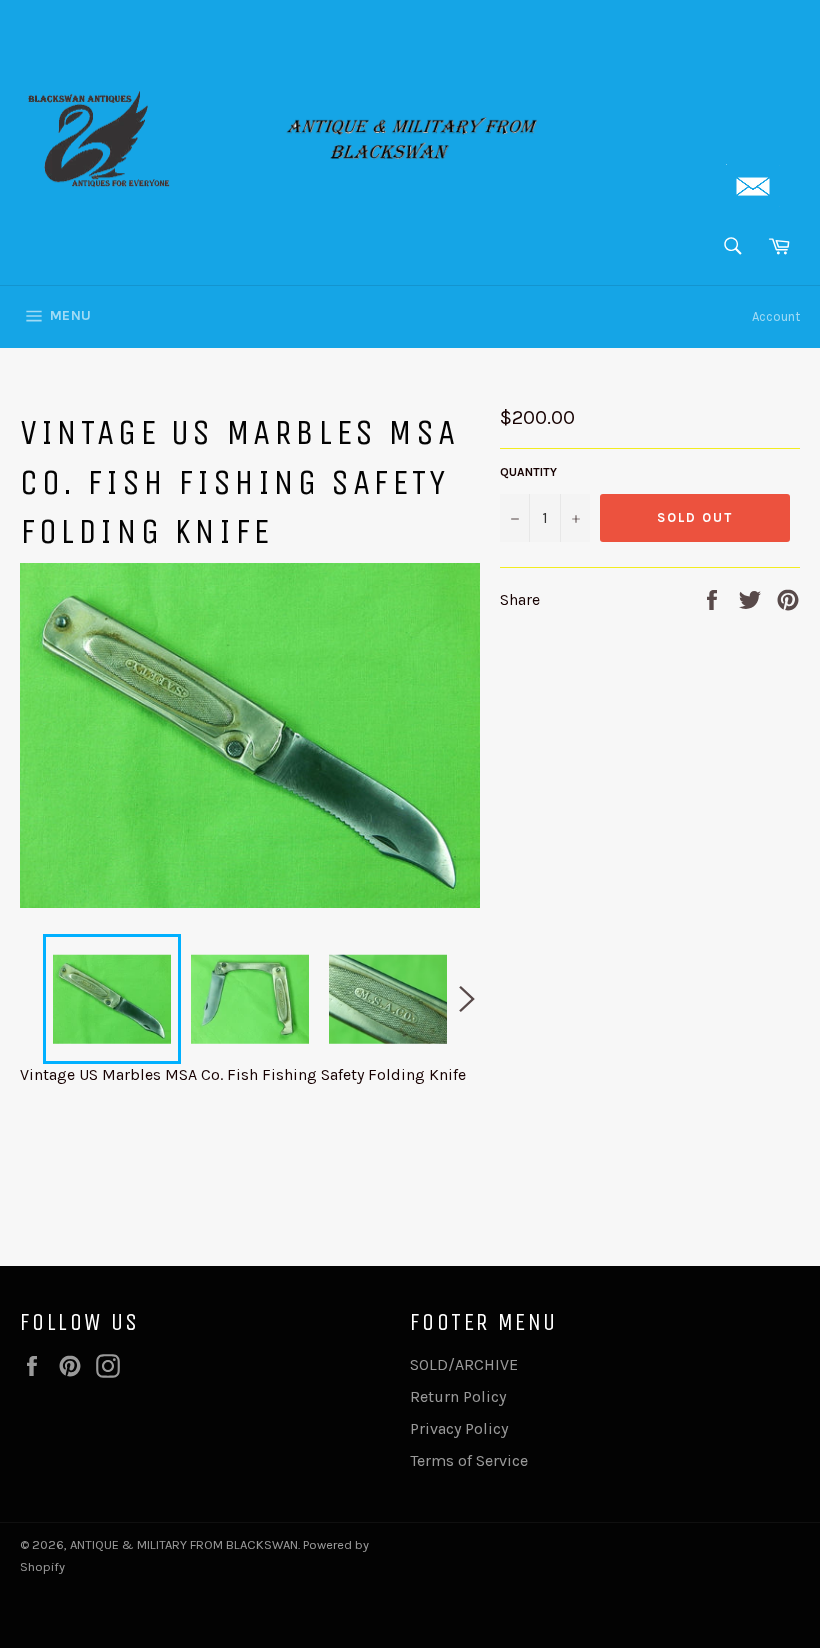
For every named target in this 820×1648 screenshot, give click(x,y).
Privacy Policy (459, 1428)
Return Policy (458, 1396)
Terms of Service (469, 1460)
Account (776, 316)
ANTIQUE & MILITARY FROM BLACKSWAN (184, 1544)
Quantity (528, 472)
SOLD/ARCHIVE (464, 1364)
